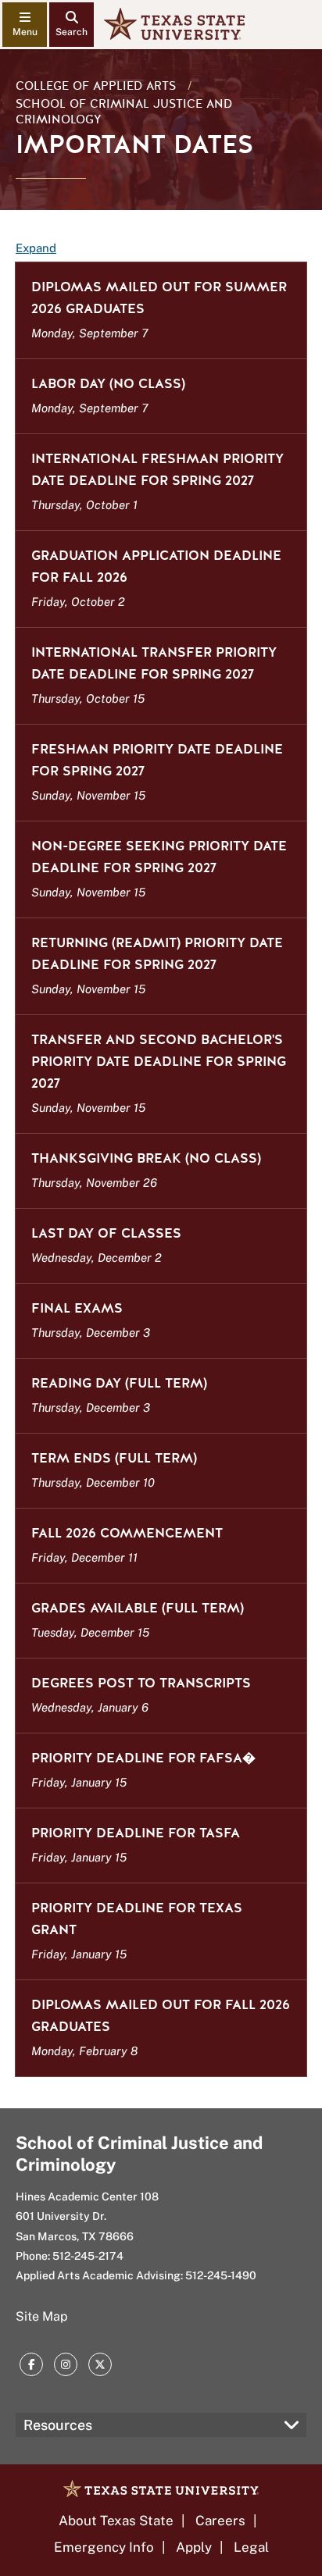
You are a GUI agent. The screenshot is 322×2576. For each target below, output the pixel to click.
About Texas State (116, 2521)
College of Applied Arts (96, 86)
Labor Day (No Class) (108, 384)
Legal (251, 2547)
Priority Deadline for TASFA (136, 1833)
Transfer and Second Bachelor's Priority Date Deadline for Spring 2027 (159, 1062)
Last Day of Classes (106, 1233)
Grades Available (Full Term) (138, 1608)
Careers (220, 2521)
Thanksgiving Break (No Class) (146, 1158)
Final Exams (77, 1308)
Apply (194, 2547)
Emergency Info (104, 2547)
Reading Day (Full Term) (119, 1383)
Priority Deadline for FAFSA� (143, 1758)
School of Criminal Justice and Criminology (124, 112)
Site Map (42, 2316)
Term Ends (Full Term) (114, 1458)
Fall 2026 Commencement (127, 1533)
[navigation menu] (25, 25)
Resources (58, 2425)
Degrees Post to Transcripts (141, 1683)
